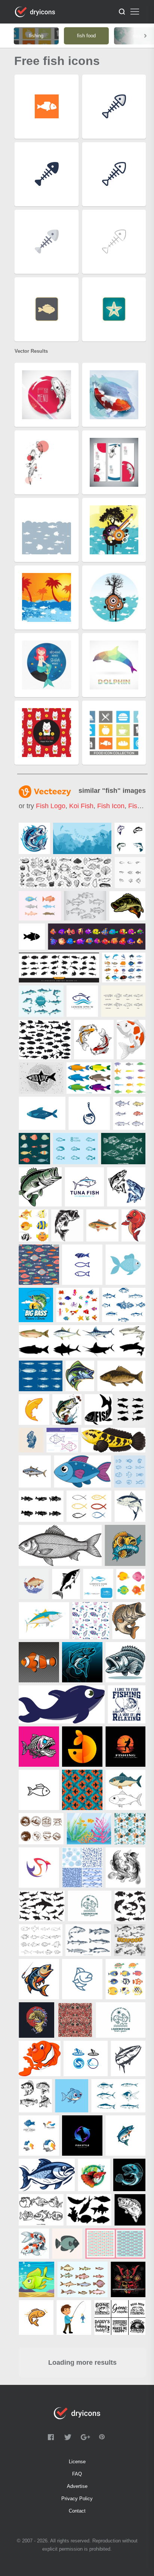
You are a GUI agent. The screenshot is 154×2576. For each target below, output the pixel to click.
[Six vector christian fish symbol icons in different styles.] (89, 1506)
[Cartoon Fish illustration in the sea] (36, 2279)
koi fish (81, 806)
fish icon (111, 806)
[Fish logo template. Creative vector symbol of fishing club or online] (86, 2058)
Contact (77, 2511)
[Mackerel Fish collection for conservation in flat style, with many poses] (41, 1001)
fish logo (51, 806)
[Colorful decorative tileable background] (91, 1621)
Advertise (77, 2486)
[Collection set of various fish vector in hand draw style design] (123, 1149)
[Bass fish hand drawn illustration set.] (85, 906)
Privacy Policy (77, 2499)
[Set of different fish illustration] (82, 1341)
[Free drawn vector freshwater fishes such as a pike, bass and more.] (88, 1940)
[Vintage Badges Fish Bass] (41, 1829)
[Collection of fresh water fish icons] (123, 1001)
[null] (34, 838)
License (77, 2462)
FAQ (77, 2474)
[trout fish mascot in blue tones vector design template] (82, 1662)
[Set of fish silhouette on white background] (89, 2210)
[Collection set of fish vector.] (76, 1149)
